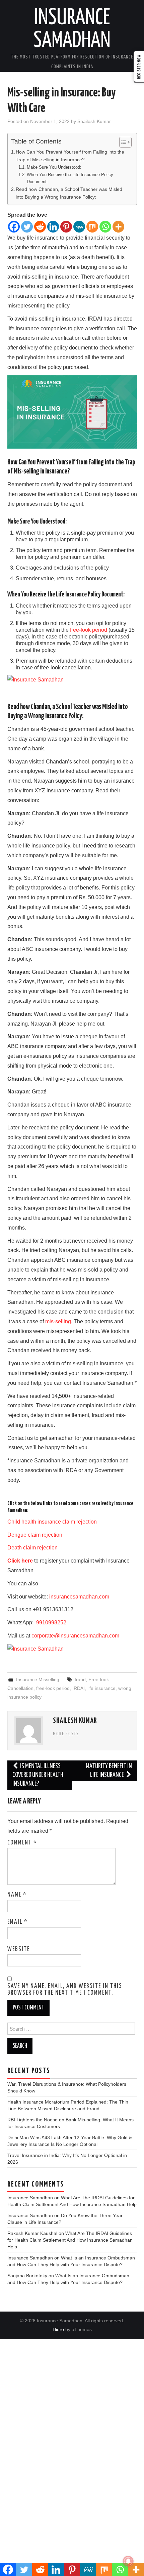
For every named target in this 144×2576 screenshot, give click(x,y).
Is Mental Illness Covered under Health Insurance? (38, 1775)
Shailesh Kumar (94, 121)
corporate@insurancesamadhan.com (75, 1636)
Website (19, 1949)
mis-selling (58, 1321)
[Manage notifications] (128, 2561)
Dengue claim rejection (35, 1535)
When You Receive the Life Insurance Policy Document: (70, 178)
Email (18, 1922)
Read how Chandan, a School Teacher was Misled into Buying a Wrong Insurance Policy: (69, 193)
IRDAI (79, 1688)
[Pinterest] (66, 227)
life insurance (101, 1688)
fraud (80, 1679)
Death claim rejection (32, 1548)
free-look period (89, 630)
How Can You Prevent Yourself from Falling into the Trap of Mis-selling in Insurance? (70, 156)
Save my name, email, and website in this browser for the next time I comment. (65, 1990)
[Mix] (92, 227)
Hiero (58, 2329)
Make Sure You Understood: (54, 167)
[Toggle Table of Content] (122, 142)
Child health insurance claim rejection (52, 1522)
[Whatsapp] (105, 227)
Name (17, 1895)
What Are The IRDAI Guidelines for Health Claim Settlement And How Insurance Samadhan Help (70, 2240)
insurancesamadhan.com (79, 1597)
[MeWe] (79, 227)
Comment (22, 1843)
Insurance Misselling (38, 1679)
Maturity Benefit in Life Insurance (109, 1771)
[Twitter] (27, 227)
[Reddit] (40, 227)
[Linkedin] (53, 227)
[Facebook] (14, 227)
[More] (118, 227)
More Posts (66, 1734)
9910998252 (51, 1623)
